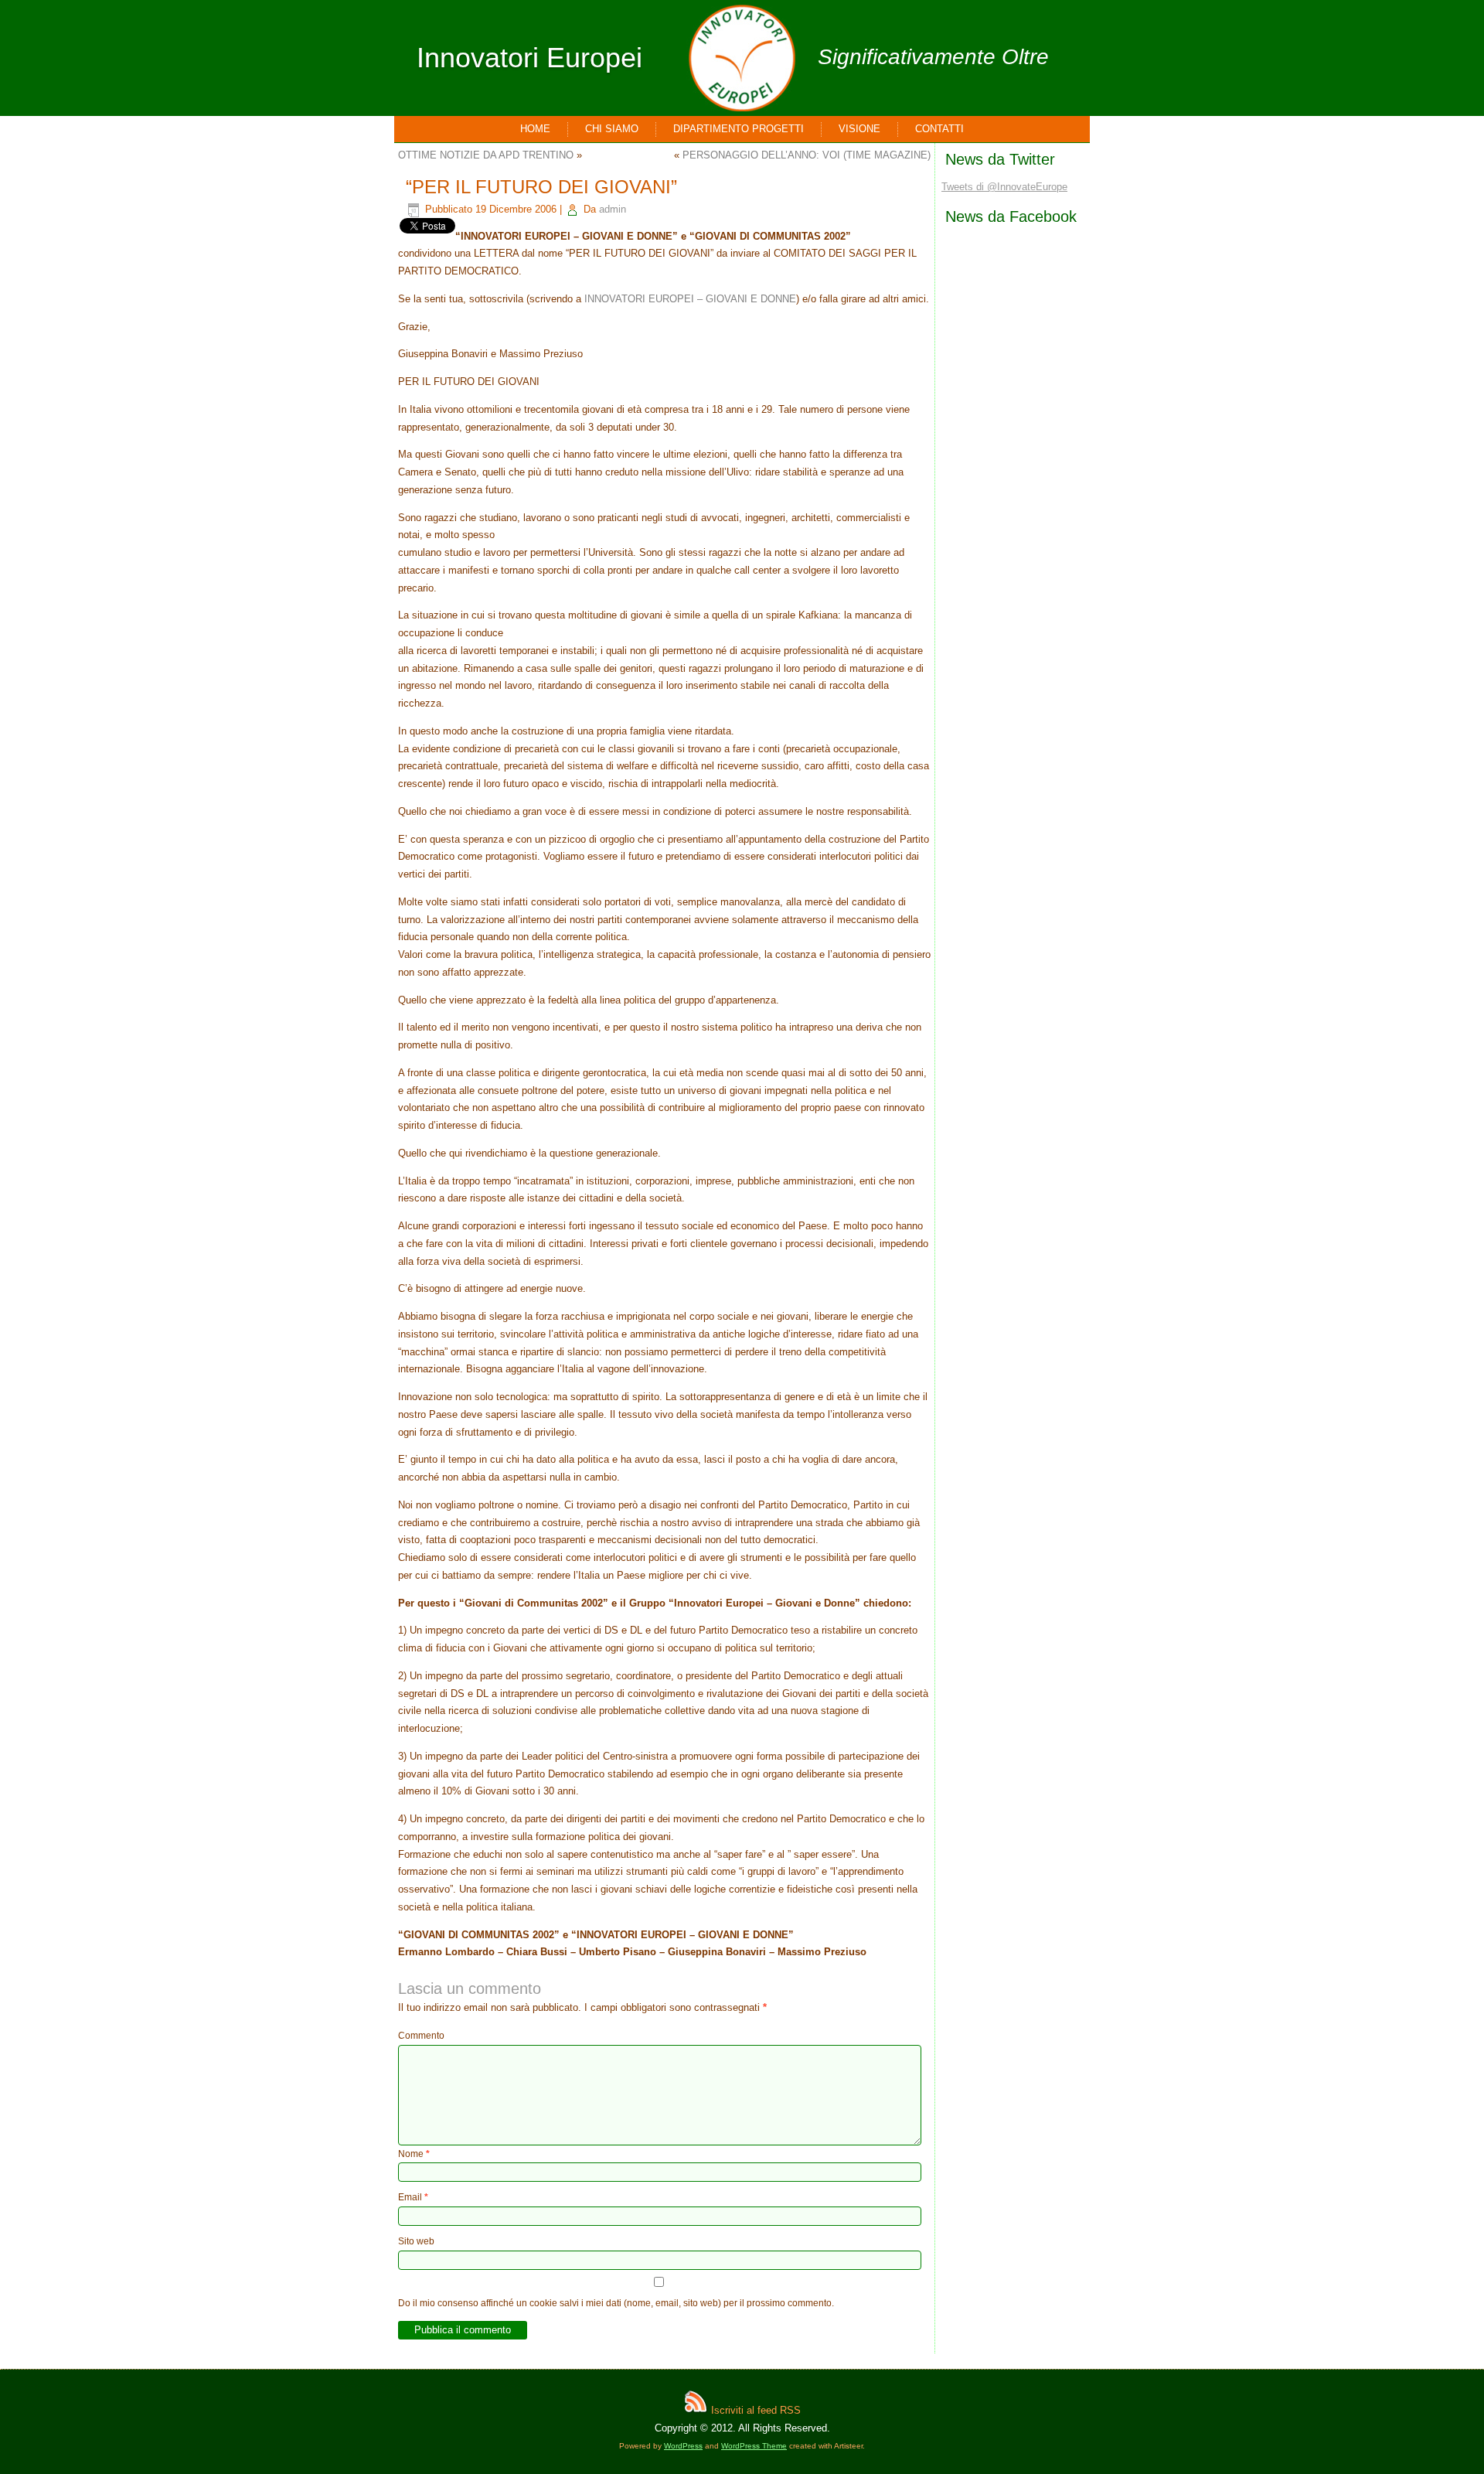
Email (413, 2197)
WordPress (683, 2446)
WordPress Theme (754, 2446)
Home (535, 129)
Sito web (416, 2241)
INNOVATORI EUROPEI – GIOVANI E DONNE (690, 299)
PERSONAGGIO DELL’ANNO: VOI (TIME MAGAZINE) (807, 155)
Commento (421, 2036)
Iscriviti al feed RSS (754, 2410)
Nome (414, 2154)
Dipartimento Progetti (739, 129)
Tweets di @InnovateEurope (1004, 187)
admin (613, 209)
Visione (859, 129)
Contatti (939, 129)
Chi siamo (612, 129)
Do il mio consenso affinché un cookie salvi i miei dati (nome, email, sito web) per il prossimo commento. (616, 2303)
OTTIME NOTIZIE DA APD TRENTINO (486, 155)
